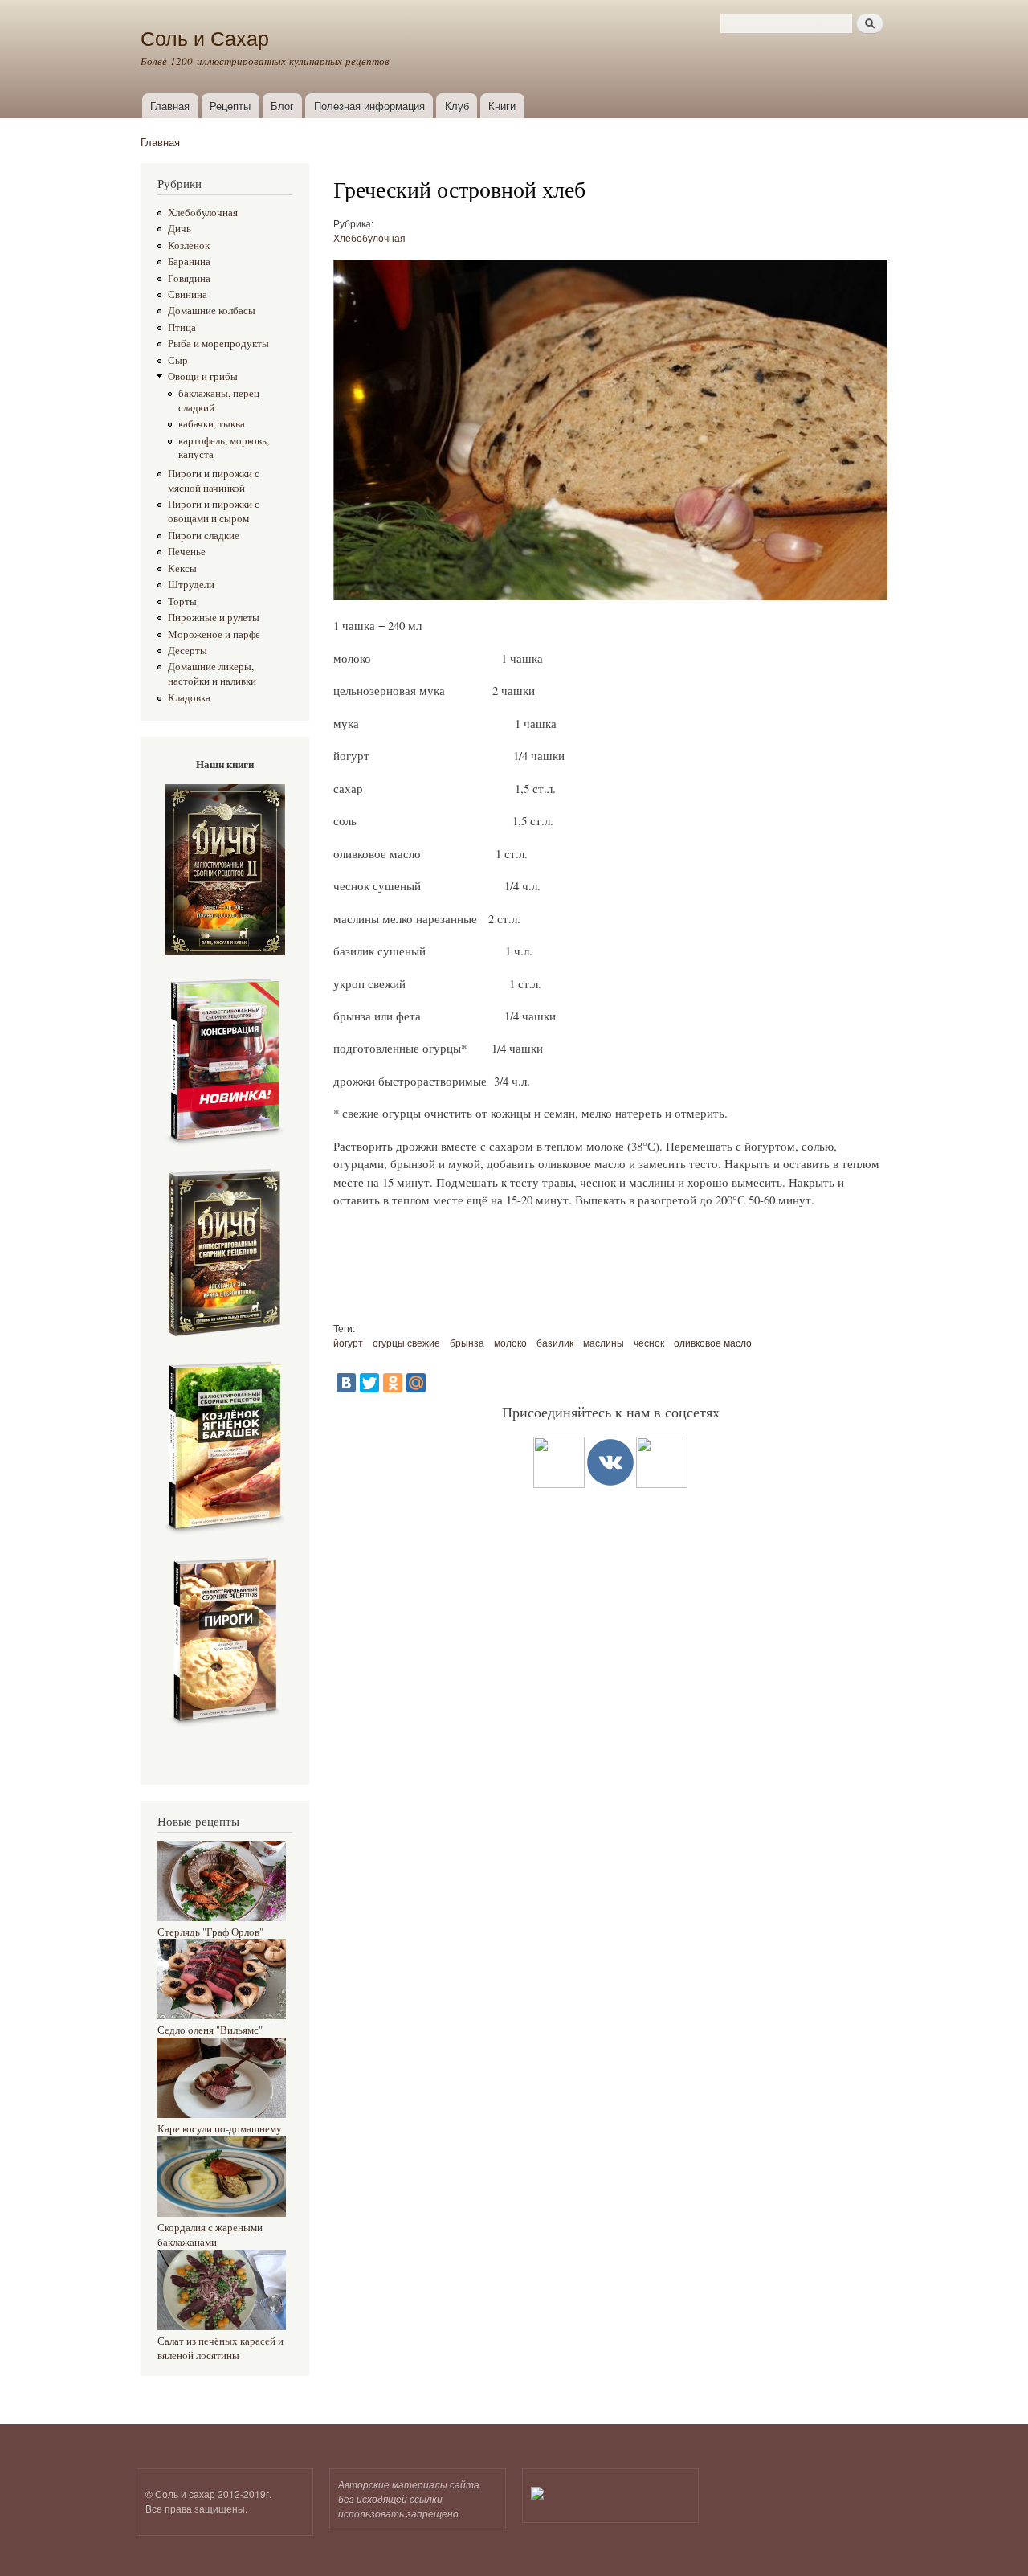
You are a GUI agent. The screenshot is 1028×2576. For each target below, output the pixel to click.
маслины (604, 1342)
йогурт (348, 1342)
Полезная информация (369, 106)
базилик (555, 1342)
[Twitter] (369, 1383)
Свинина (188, 294)
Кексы (182, 568)
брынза (467, 1342)
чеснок (649, 1342)
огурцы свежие (406, 1342)
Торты (182, 601)
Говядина (189, 278)
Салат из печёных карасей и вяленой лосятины (220, 2348)
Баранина (189, 262)
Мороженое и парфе (214, 634)
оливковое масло (713, 1342)
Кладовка (189, 698)
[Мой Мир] (416, 1383)
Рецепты (230, 106)
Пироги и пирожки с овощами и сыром (214, 511)
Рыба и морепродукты (218, 343)
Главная (170, 106)
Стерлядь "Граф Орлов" (210, 1932)
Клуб (457, 106)
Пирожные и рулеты (214, 617)
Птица (182, 327)
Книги (502, 106)
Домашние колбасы (212, 311)
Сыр (178, 360)
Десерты (188, 650)
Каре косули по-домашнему (220, 2129)
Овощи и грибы (203, 376)
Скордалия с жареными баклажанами (210, 2235)
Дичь (179, 229)
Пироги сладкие (204, 536)
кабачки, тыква (212, 424)
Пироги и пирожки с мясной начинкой (214, 481)
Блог (282, 106)
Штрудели (191, 585)
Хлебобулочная (203, 213)
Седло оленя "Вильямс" (210, 2030)
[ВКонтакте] (346, 1383)
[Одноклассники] (393, 1383)
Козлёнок (189, 245)
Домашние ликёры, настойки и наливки (212, 674)
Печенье (187, 552)
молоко (510, 1342)
